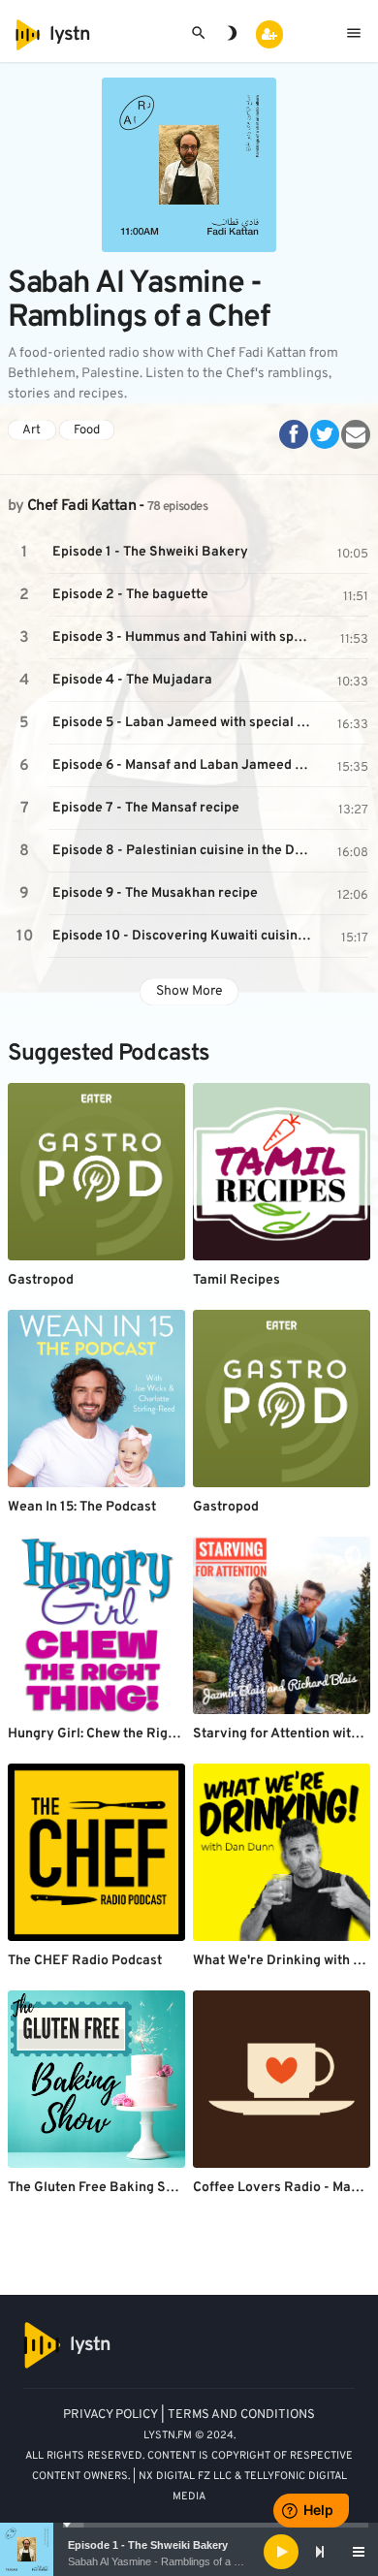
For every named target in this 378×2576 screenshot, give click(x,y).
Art (31, 430)
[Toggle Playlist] (359, 2552)
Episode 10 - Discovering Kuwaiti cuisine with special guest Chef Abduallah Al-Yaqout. (184, 936)
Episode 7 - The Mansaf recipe (146, 808)
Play (24, 553)
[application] (189, 2552)
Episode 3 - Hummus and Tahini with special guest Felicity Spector (184, 637)
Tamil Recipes (236, 1280)
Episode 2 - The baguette (130, 595)
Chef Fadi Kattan (81, 506)
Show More (189, 991)
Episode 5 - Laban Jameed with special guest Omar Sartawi (184, 723)
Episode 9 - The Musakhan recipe (155, 893)
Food (87, 430)
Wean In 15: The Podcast (82, 1507)
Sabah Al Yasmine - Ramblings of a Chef (162, 2561)
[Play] (281, 2552)
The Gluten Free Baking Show (99, 2188)
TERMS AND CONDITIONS (241, 2415)
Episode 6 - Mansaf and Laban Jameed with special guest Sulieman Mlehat (184, 765)
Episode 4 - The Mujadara (132, 680)
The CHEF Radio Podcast (85, 1961)
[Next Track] (320, 2552)
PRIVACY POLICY (110, 2415)
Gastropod (41, 1280)
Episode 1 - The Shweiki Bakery (148, 2545)
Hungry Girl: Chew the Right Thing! (115, 1734)
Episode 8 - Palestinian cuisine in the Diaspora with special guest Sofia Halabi (184, 851)
